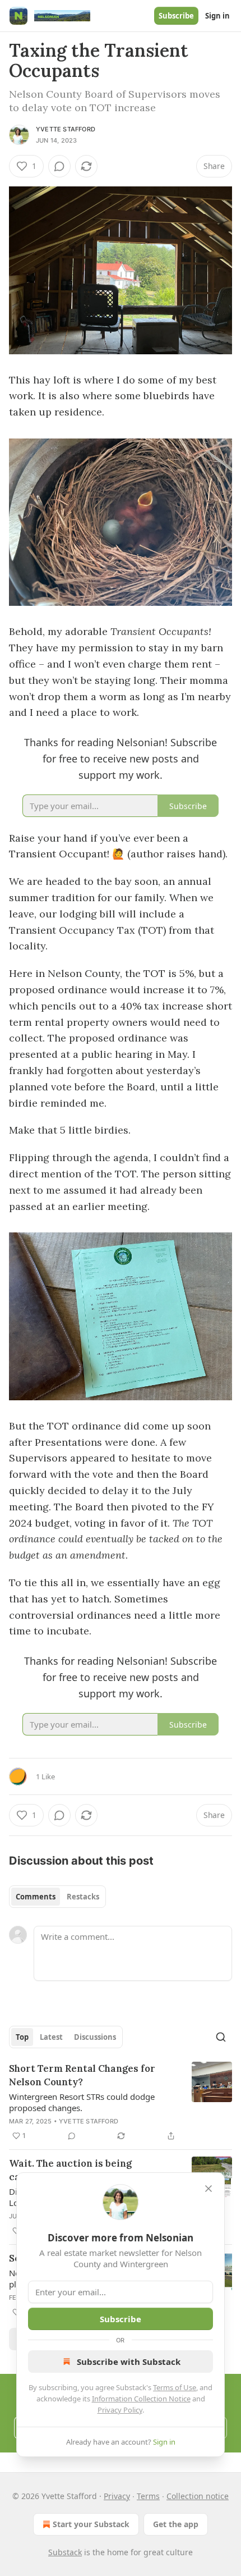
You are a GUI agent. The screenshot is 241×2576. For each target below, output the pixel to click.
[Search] (221, 2037)
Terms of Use (175, 2387)
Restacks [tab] (83, 1897)
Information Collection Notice (141, 2399)
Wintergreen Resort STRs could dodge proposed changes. (82, 2102)
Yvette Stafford (66, 129)
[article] (121, 2102)
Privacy (117, 2496)
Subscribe (176, 16)
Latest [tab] (51, 2037)
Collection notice (198, 2496)
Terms (148, 2496)
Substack (65, 2552)
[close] (208, 2189)
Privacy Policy (120, 2410)
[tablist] (57, 1897)
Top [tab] (22, 2037)
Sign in (217, 16)
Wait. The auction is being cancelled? (70, 2170)
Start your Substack (91, 2524)
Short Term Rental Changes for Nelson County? (82, 2075)
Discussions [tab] (95, 2037)
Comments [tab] (36, 1897)
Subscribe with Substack (129, 2362)
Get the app (176, 2524)
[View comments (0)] (59, 166)
